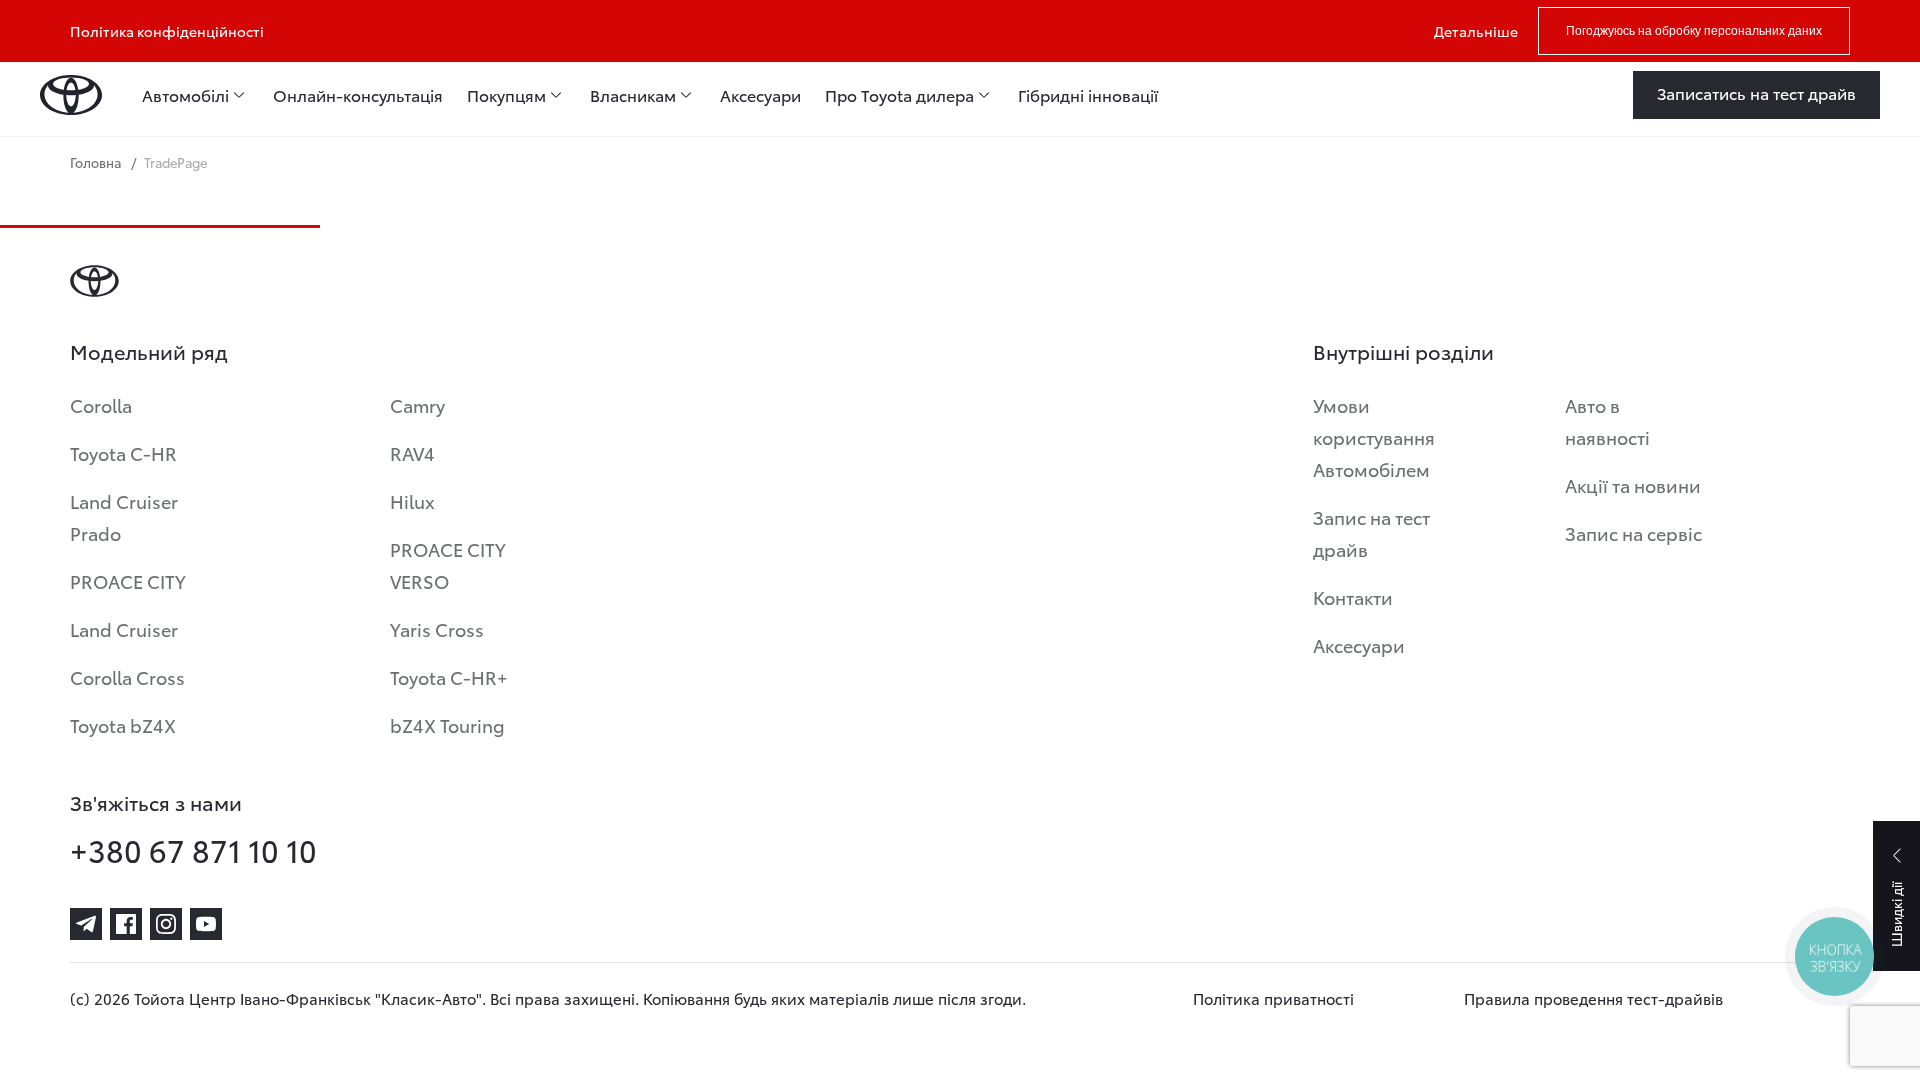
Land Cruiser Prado (124, 516)
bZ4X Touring (447, 724)
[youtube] (206, 924)
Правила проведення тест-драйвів (1593, 998)
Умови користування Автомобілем (1374, 436)
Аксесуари (1359, 644)
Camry (417, 404)
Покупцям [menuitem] (506, 95)
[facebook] (126, 924)
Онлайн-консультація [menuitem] (358, 95)
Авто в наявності (1607, 420)
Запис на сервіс (1633, 532)
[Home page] (71, 95)
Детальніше (1476, 31)
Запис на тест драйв (1371, 532)
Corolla (101, 404)
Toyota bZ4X (123, 724)
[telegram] (86, 924)
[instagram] (166, 924)
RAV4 (412, 452)
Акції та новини (1633, 484)
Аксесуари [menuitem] (760, 95)
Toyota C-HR (123, 452)
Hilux (412, 500)
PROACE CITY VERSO (448, 564)
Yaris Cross (437, 628)
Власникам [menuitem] (633, 95)
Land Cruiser (124, 628)
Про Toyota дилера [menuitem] (899, 95)
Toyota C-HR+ (449, 676)
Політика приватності (1273, 998)
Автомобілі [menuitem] (185, 95)
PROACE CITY (128, 580)
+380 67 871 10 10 (193, 850)
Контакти (1353, 596)
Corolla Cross (127, 676)
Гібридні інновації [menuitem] (1088, 95)
